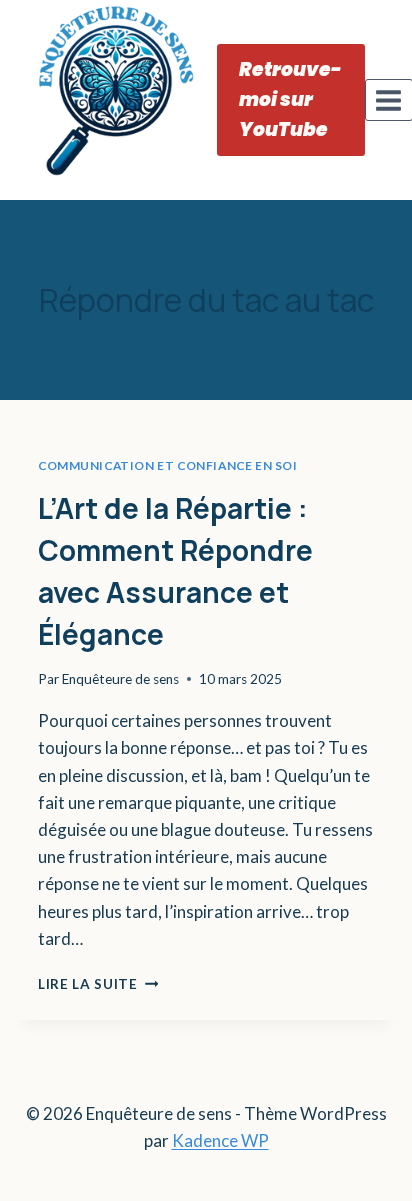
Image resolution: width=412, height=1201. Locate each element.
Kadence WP (220, 1140)
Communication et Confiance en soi (168, 465)
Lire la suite (98, 984)
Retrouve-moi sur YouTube (290, 99)
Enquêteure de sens (120, 679)
